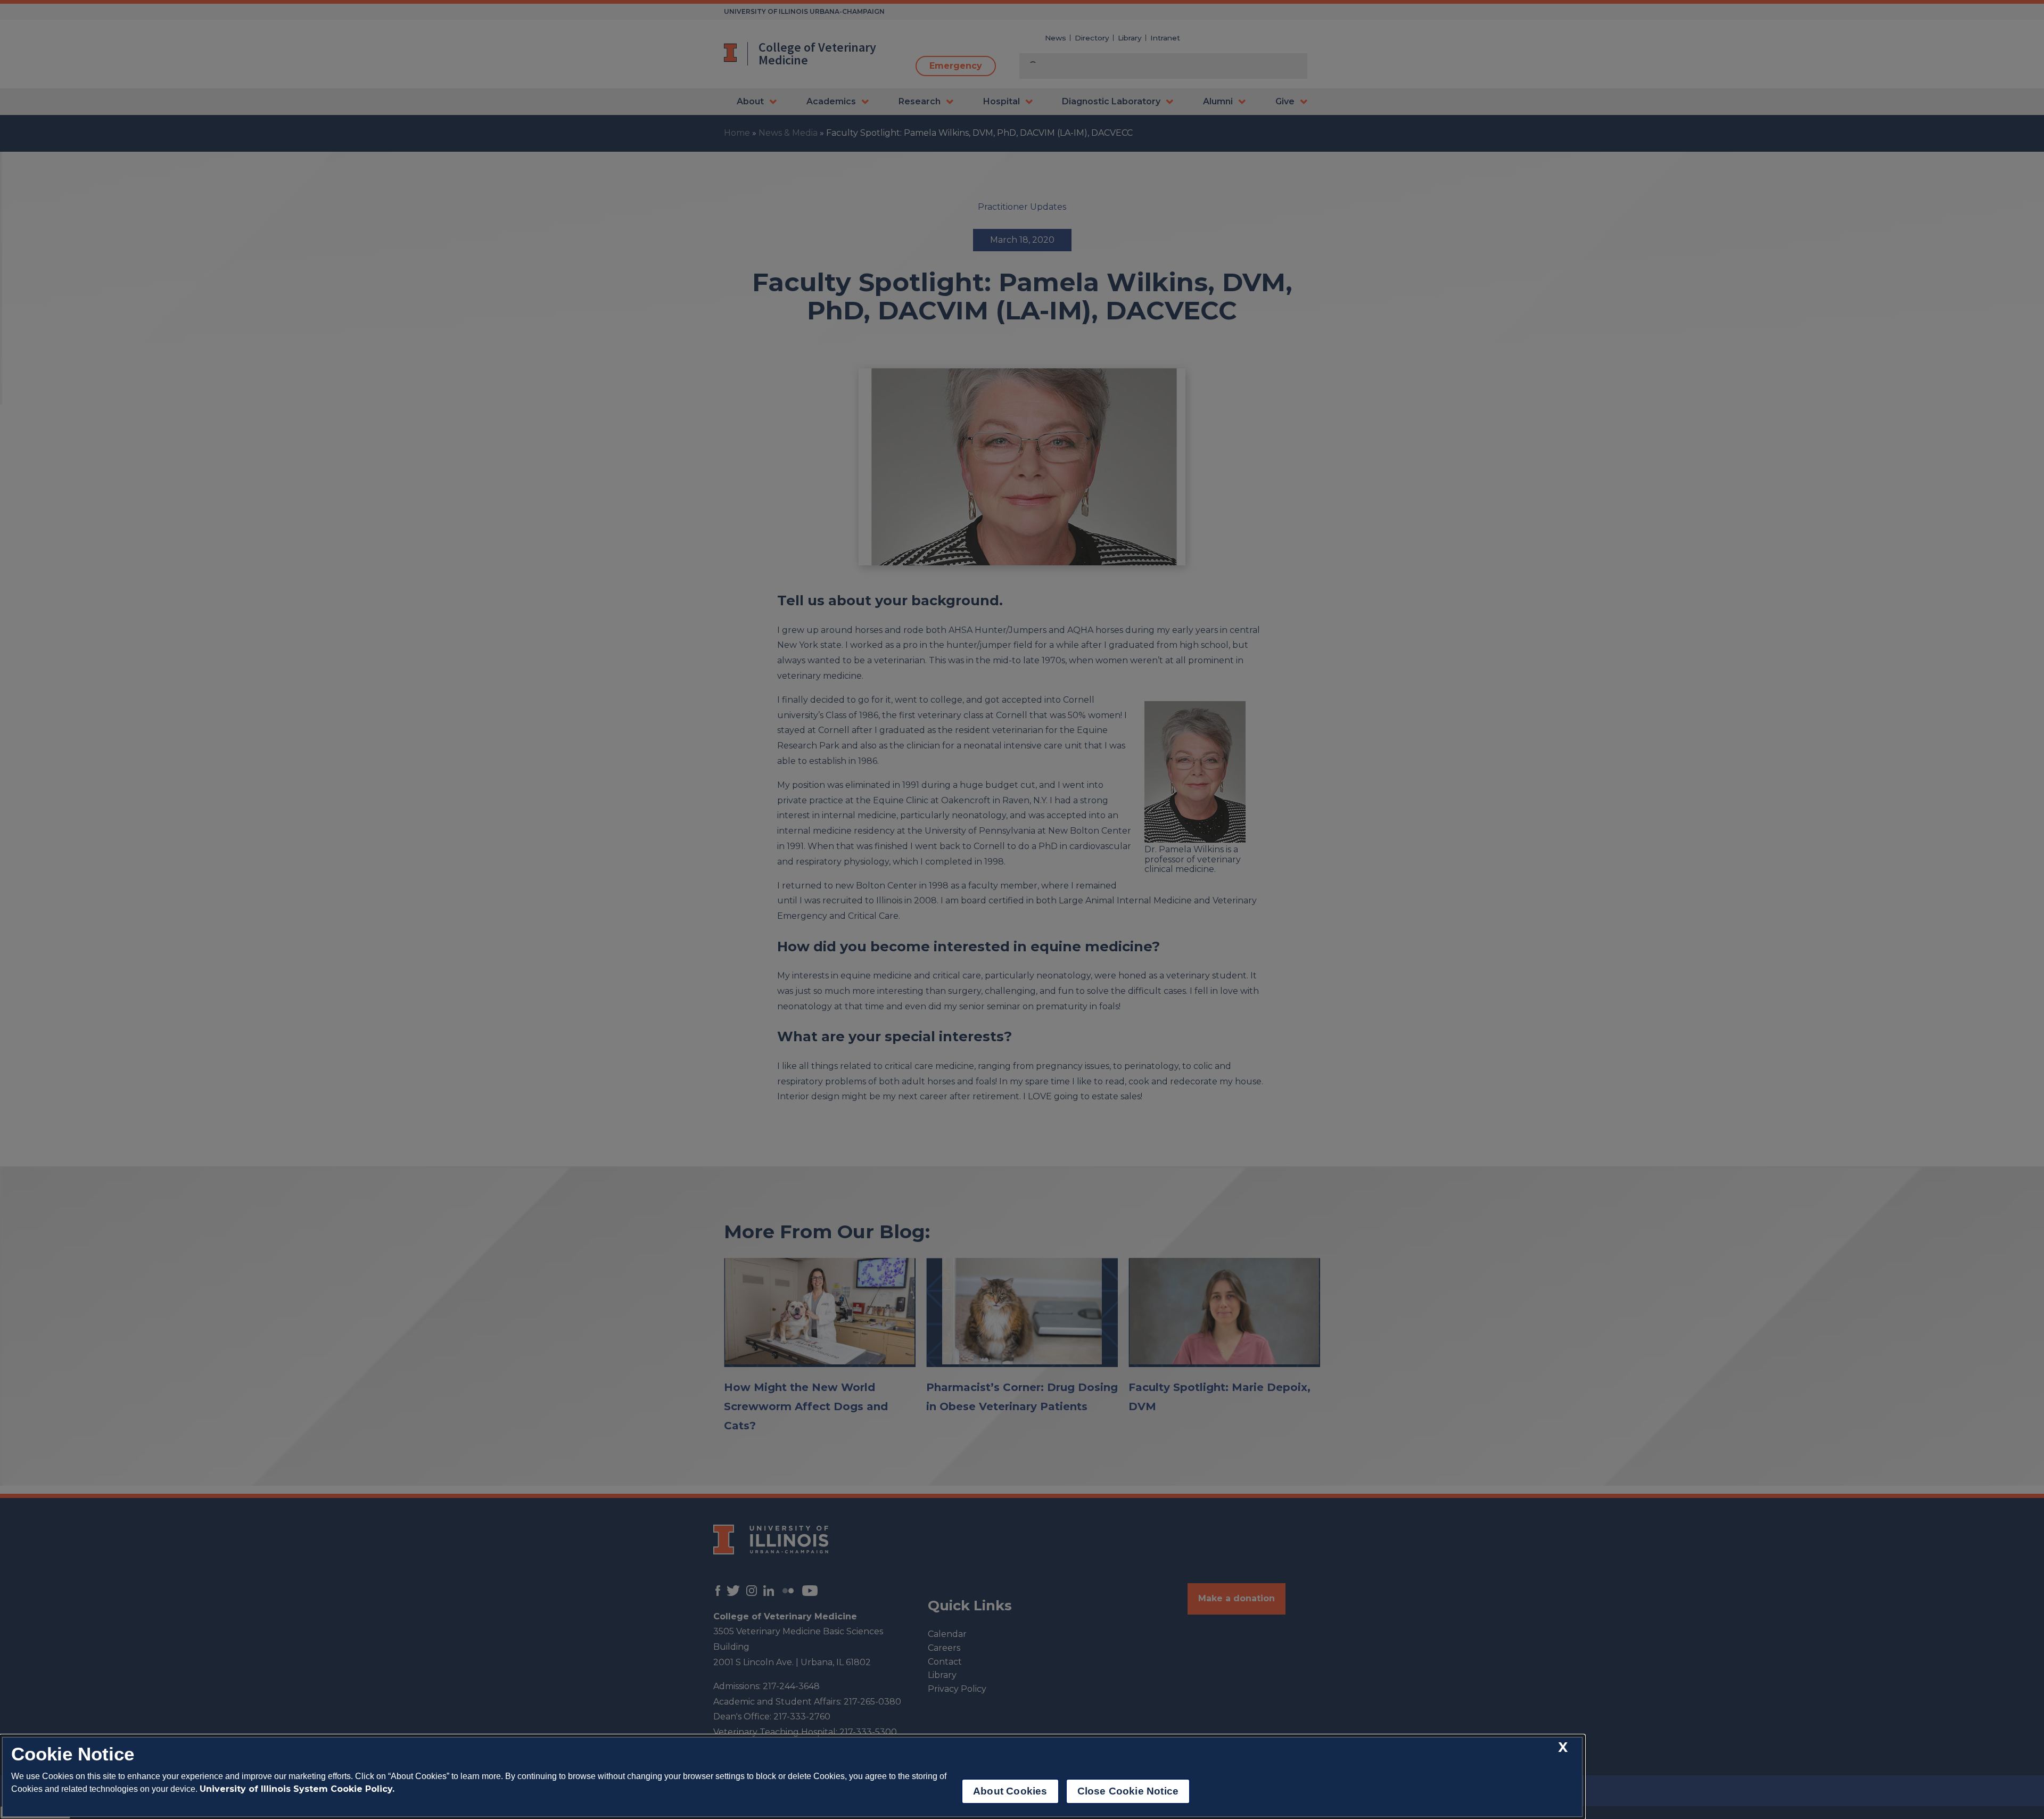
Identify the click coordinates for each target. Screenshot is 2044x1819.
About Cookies (1010, 1791)
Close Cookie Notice (1128, 1791)
